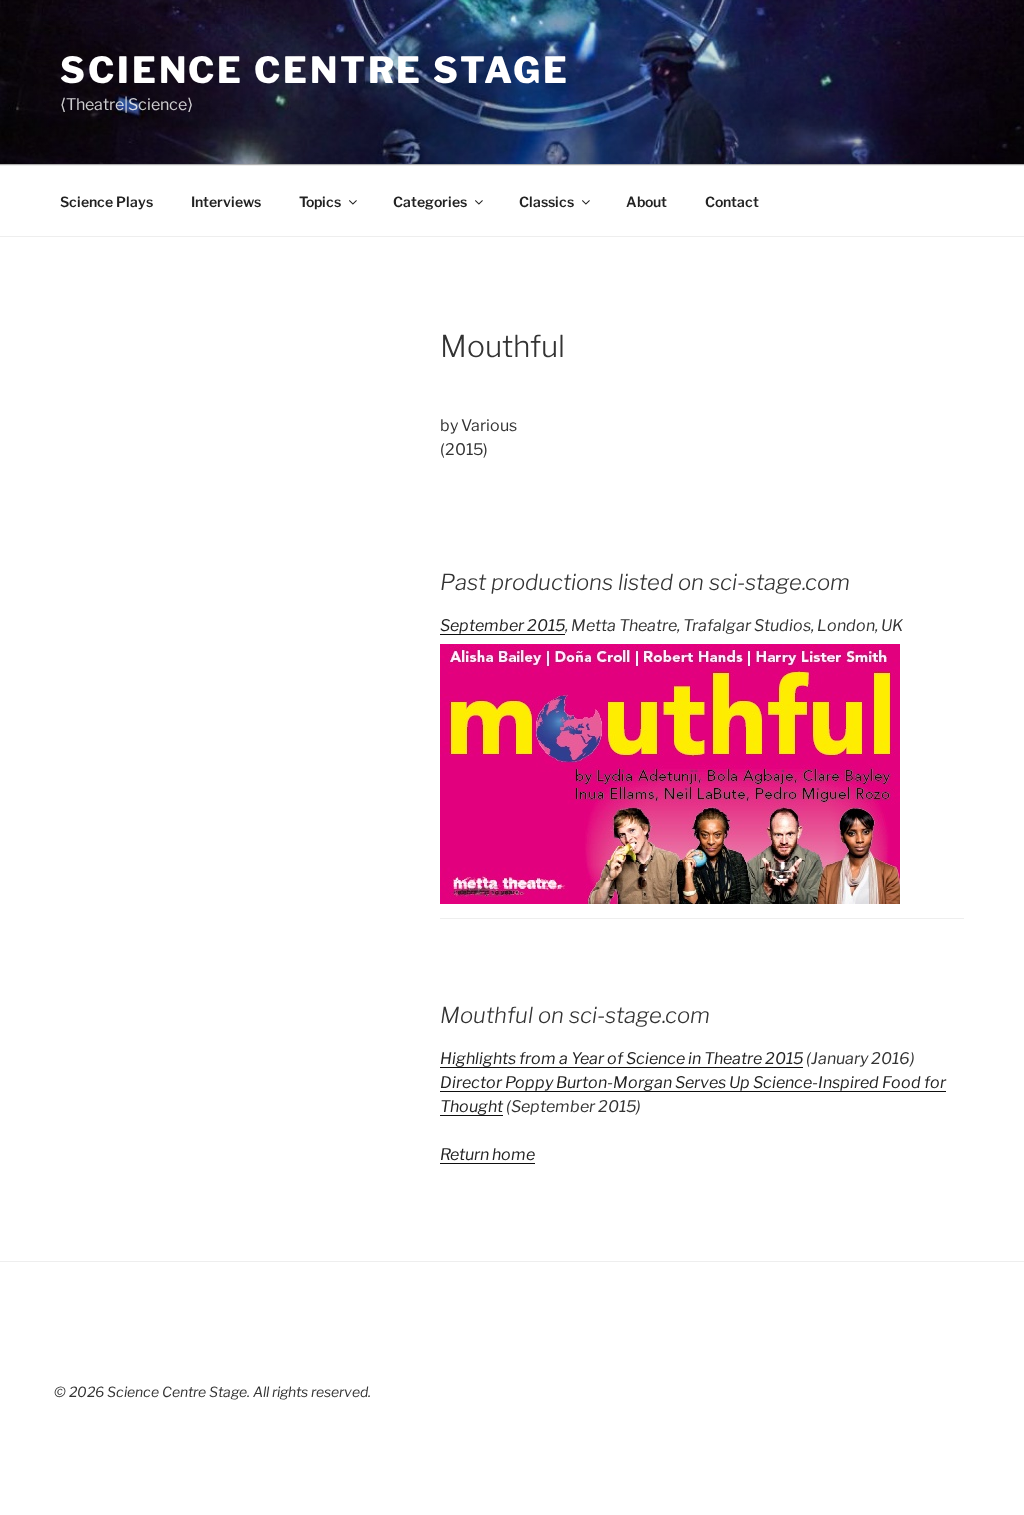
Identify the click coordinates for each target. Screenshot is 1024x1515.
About (646, 201)
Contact (732, 201)
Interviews (226, 201)
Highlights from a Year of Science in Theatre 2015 (621, 1058)
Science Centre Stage (315, 70)
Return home (487, 1154)
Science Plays (106, 201)
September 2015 (502, 625)
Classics (546, 201)
